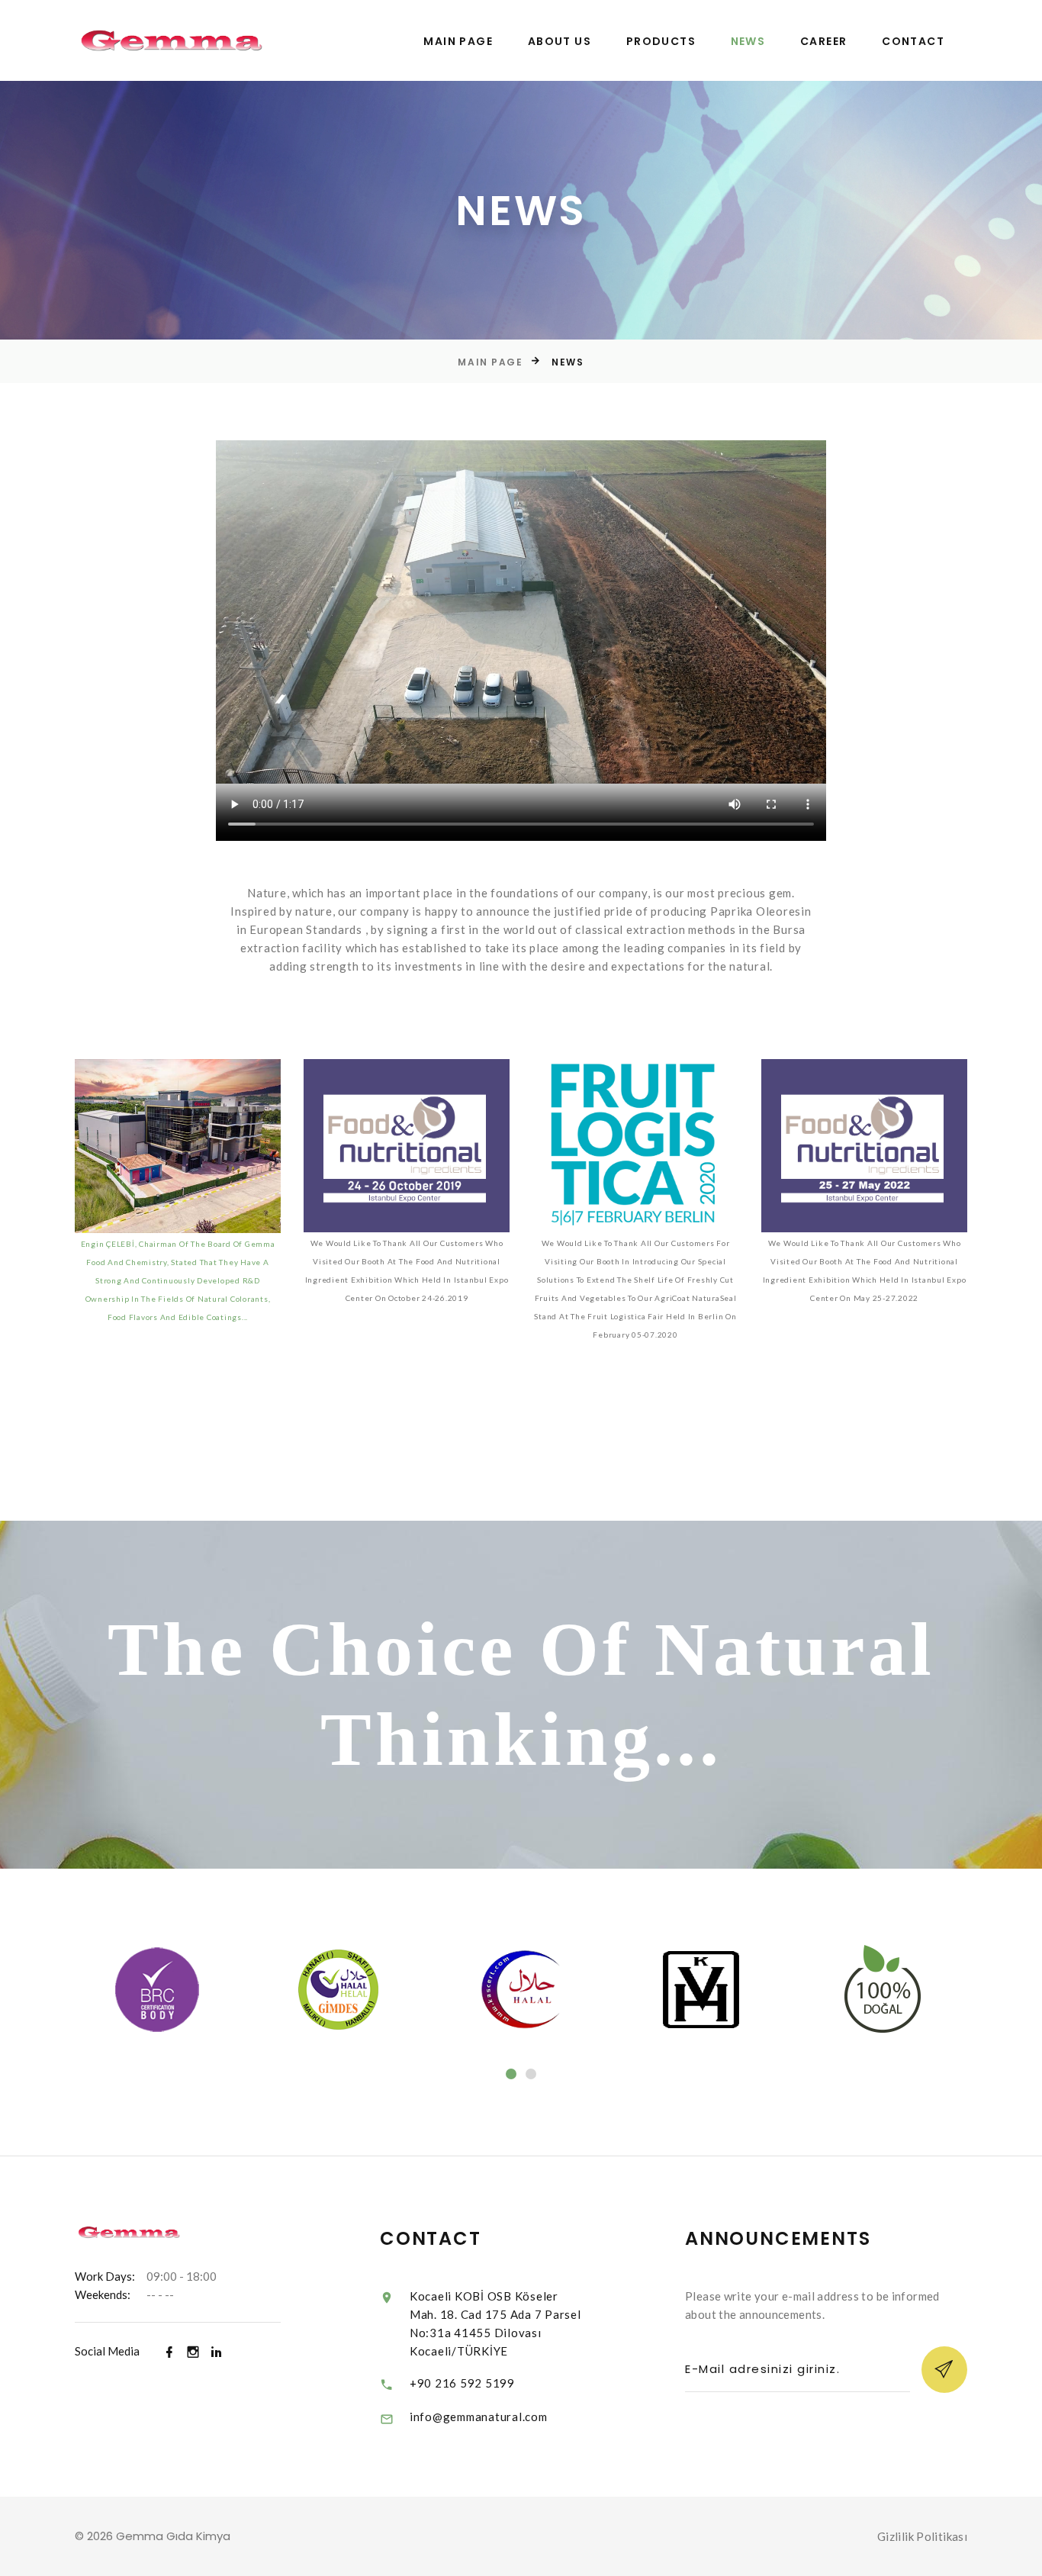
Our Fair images (864, 1094)
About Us (560, 42)
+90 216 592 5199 (462, 2383)
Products (661, 42)
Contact (913, 42)
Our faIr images (407, 1094)
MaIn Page (458, 42)
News (748, 42)
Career (823, 42)
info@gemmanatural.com (479, 2417)
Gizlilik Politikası (922, 2536)
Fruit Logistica (636, 1094)
